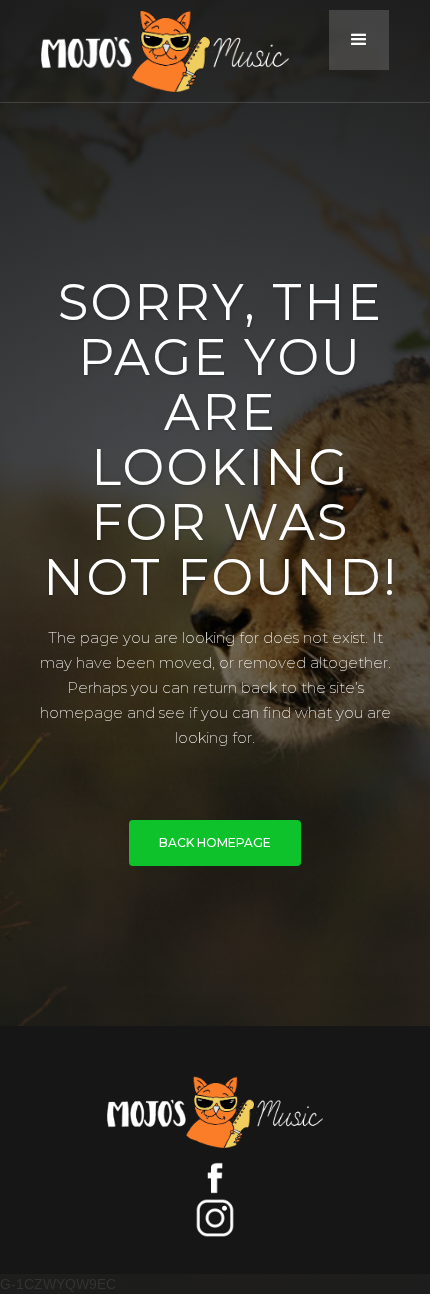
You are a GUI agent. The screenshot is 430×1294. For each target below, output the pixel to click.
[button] (359, 40)
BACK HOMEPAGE (215, 842)
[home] (180, 51)
